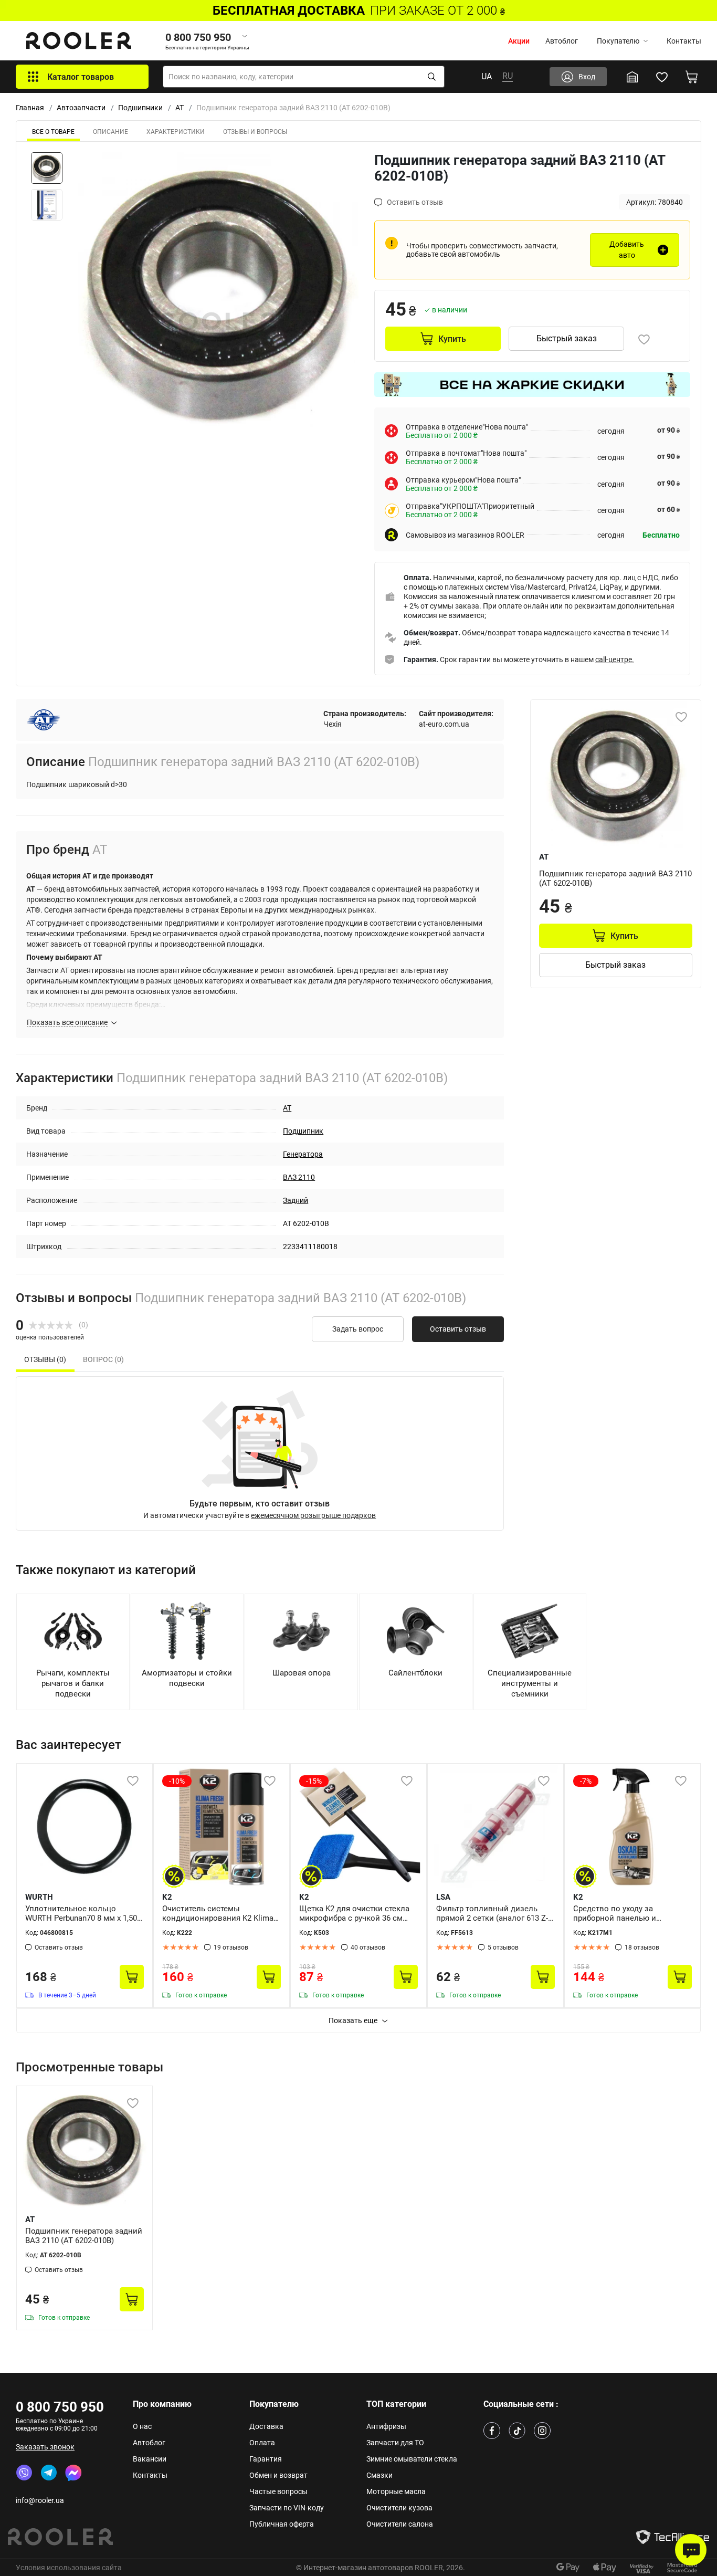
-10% (177, 1781)
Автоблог (562, 41)
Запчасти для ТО (395, 2443)
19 (231, 1947)
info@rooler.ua (40, 2500)
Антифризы (386, 2426)
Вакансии (150, 2459)
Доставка (266, 2426)
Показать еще (353, 2020)
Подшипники (140, 108)
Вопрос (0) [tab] (103, 1359)
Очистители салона (400, 2524)
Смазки (379, 2475)
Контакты (684, 41)
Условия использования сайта (69, 2568)
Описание (110, 132)
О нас (142, 2426)
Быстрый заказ (567, 338)
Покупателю (618, 41)
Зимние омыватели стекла (412, 2459)
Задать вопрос (358, 1329)
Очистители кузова (399, 2508)
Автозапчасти (81, 108)
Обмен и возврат (278, 2475)
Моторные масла (396, 2491)
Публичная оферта (282, 2524)
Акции (519, 41)
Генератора (303, 1154)
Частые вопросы (278, 2491)
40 (368, 1947)
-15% (314, 1781)
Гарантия (266, 2459)
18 (642, 1947)
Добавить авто (627, 250)
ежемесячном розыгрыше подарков (313, 1515)
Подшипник (303, 1131)
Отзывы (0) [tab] (45, 1359)
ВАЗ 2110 (299, 1177)
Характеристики (176, 132)
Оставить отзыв (458, 1329)
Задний (296, 1200)
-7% (586, 1781)
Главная (30, 108)
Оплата (262, 2443)
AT (180, 108)
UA (487, 76)
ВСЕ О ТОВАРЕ (53, 132)
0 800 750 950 (60, 2407)
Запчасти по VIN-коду (287, 2508)
